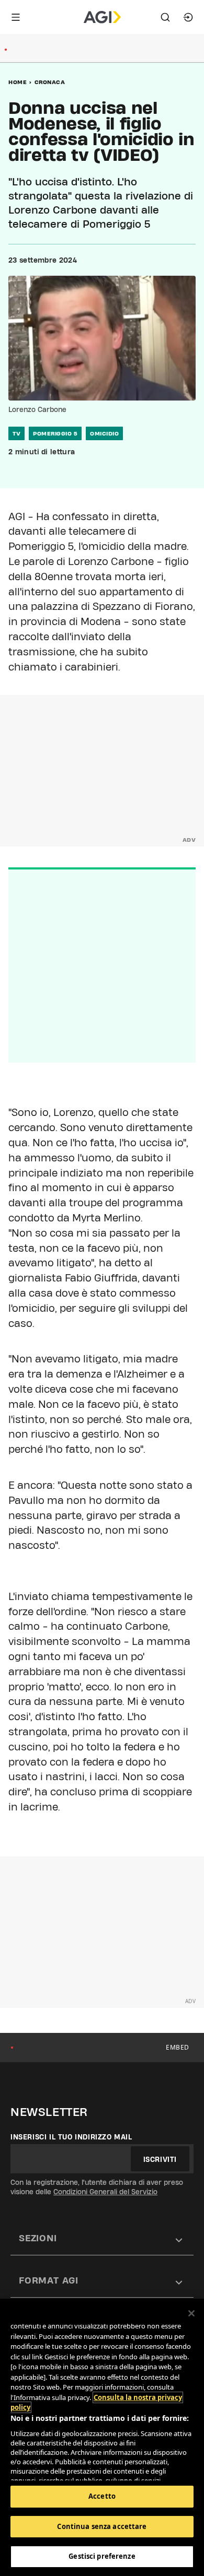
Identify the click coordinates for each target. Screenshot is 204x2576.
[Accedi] (188, 17)
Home (18, 82)
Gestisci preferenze (102, 2556)
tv (16, 433)
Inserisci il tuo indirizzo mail (71, 2137)
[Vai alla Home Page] (102, 17)
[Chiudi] (191, 2313)
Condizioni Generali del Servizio (105, 2192)
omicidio (104, 433)
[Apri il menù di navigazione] (16, 17)
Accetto (102, 2496)
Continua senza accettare (102, 2526)
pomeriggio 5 (55, 433)
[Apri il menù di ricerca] (165, 17)
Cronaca (50, 82)
